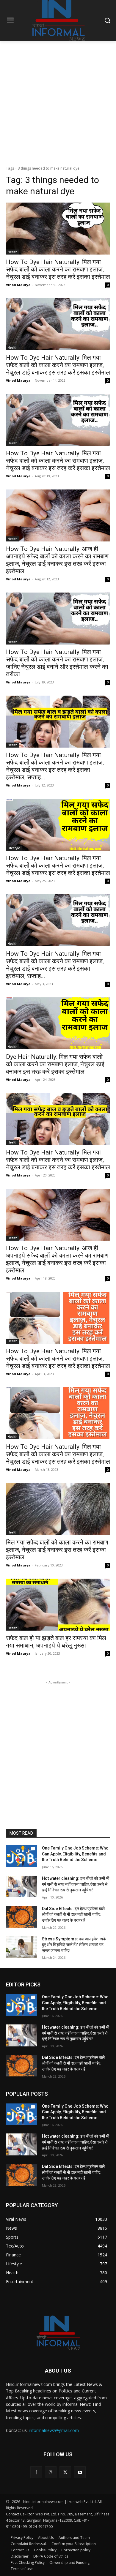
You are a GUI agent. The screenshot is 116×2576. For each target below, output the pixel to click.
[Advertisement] (58, 102)
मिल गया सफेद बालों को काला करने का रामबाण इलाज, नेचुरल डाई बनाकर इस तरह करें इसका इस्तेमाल (57, 1550)
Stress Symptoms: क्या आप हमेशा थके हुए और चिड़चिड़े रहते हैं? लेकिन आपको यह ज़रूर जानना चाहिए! (74, 1945)
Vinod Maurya (18, 285)
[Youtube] (80, 2472)
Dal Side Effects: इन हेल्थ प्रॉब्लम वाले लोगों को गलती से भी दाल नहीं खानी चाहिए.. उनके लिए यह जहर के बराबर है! (73, 1914)
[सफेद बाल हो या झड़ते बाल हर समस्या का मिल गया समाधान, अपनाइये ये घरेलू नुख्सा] (58, 1605)
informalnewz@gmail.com (54, 2430)
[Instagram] (51, 2472)
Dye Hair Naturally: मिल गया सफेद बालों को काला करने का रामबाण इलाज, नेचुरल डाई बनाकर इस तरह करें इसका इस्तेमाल (55, 1064)
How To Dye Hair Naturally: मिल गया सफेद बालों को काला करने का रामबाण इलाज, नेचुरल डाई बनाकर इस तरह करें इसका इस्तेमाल (58, 269)
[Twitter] (65, 2472)
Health (13, 252)
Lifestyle (14, 848)
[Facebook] (36, 2472)
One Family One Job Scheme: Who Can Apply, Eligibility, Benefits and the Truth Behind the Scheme (75, 1854)
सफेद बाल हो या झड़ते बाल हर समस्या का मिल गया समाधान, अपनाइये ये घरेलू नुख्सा (56, 1642)
